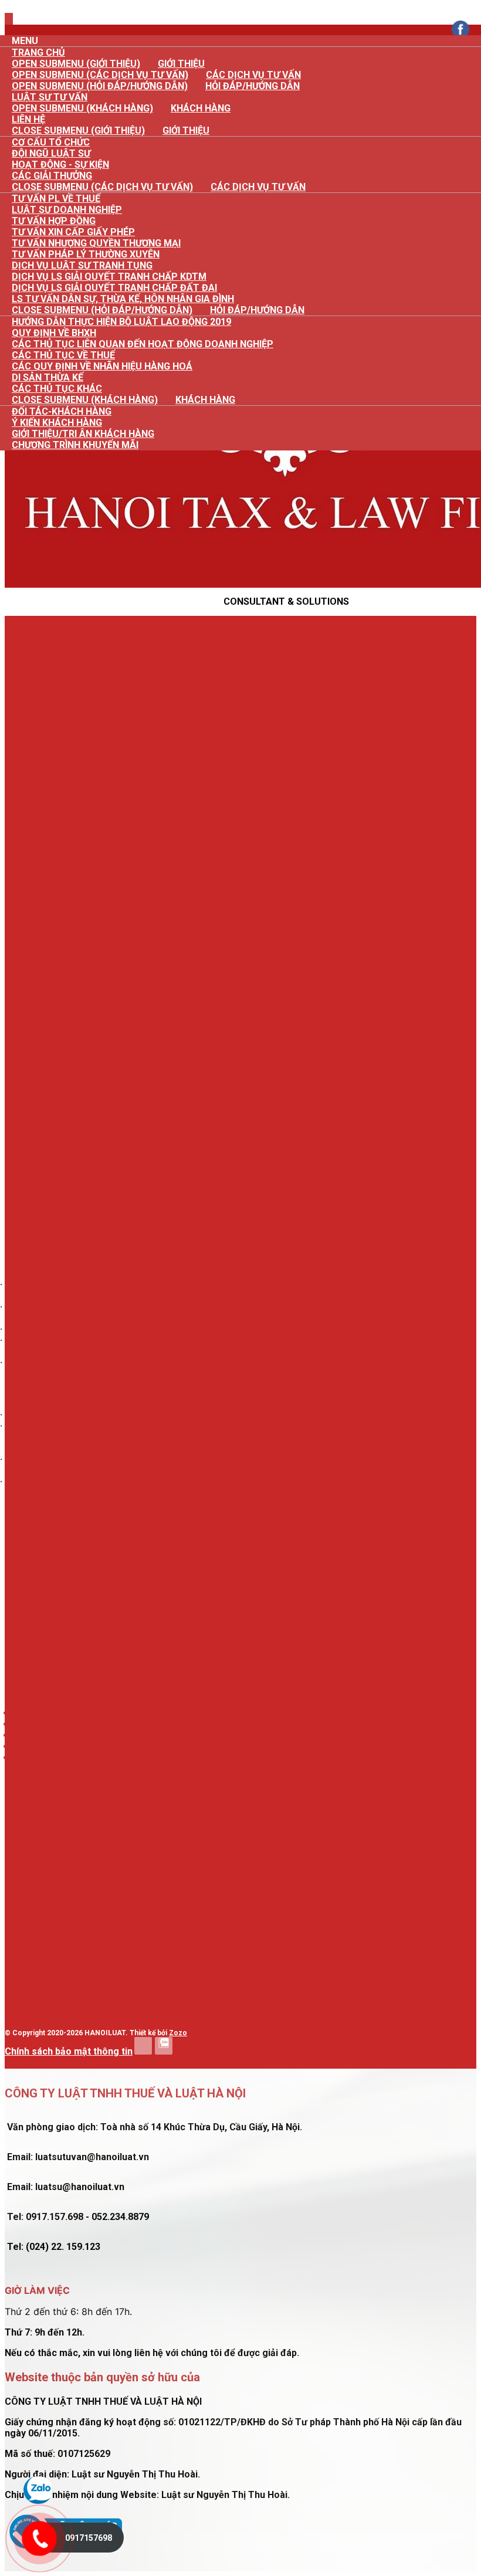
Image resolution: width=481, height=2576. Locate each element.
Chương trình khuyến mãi (75, 445)
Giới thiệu (186, 131)
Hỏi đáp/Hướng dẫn (253, 86)
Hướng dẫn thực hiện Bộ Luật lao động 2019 (121, 322)
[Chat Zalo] (38, 2501)
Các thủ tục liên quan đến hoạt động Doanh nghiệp (143, 344)
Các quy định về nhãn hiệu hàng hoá (102, 366)
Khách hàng (201, 108)
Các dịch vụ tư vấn (258, 187)
